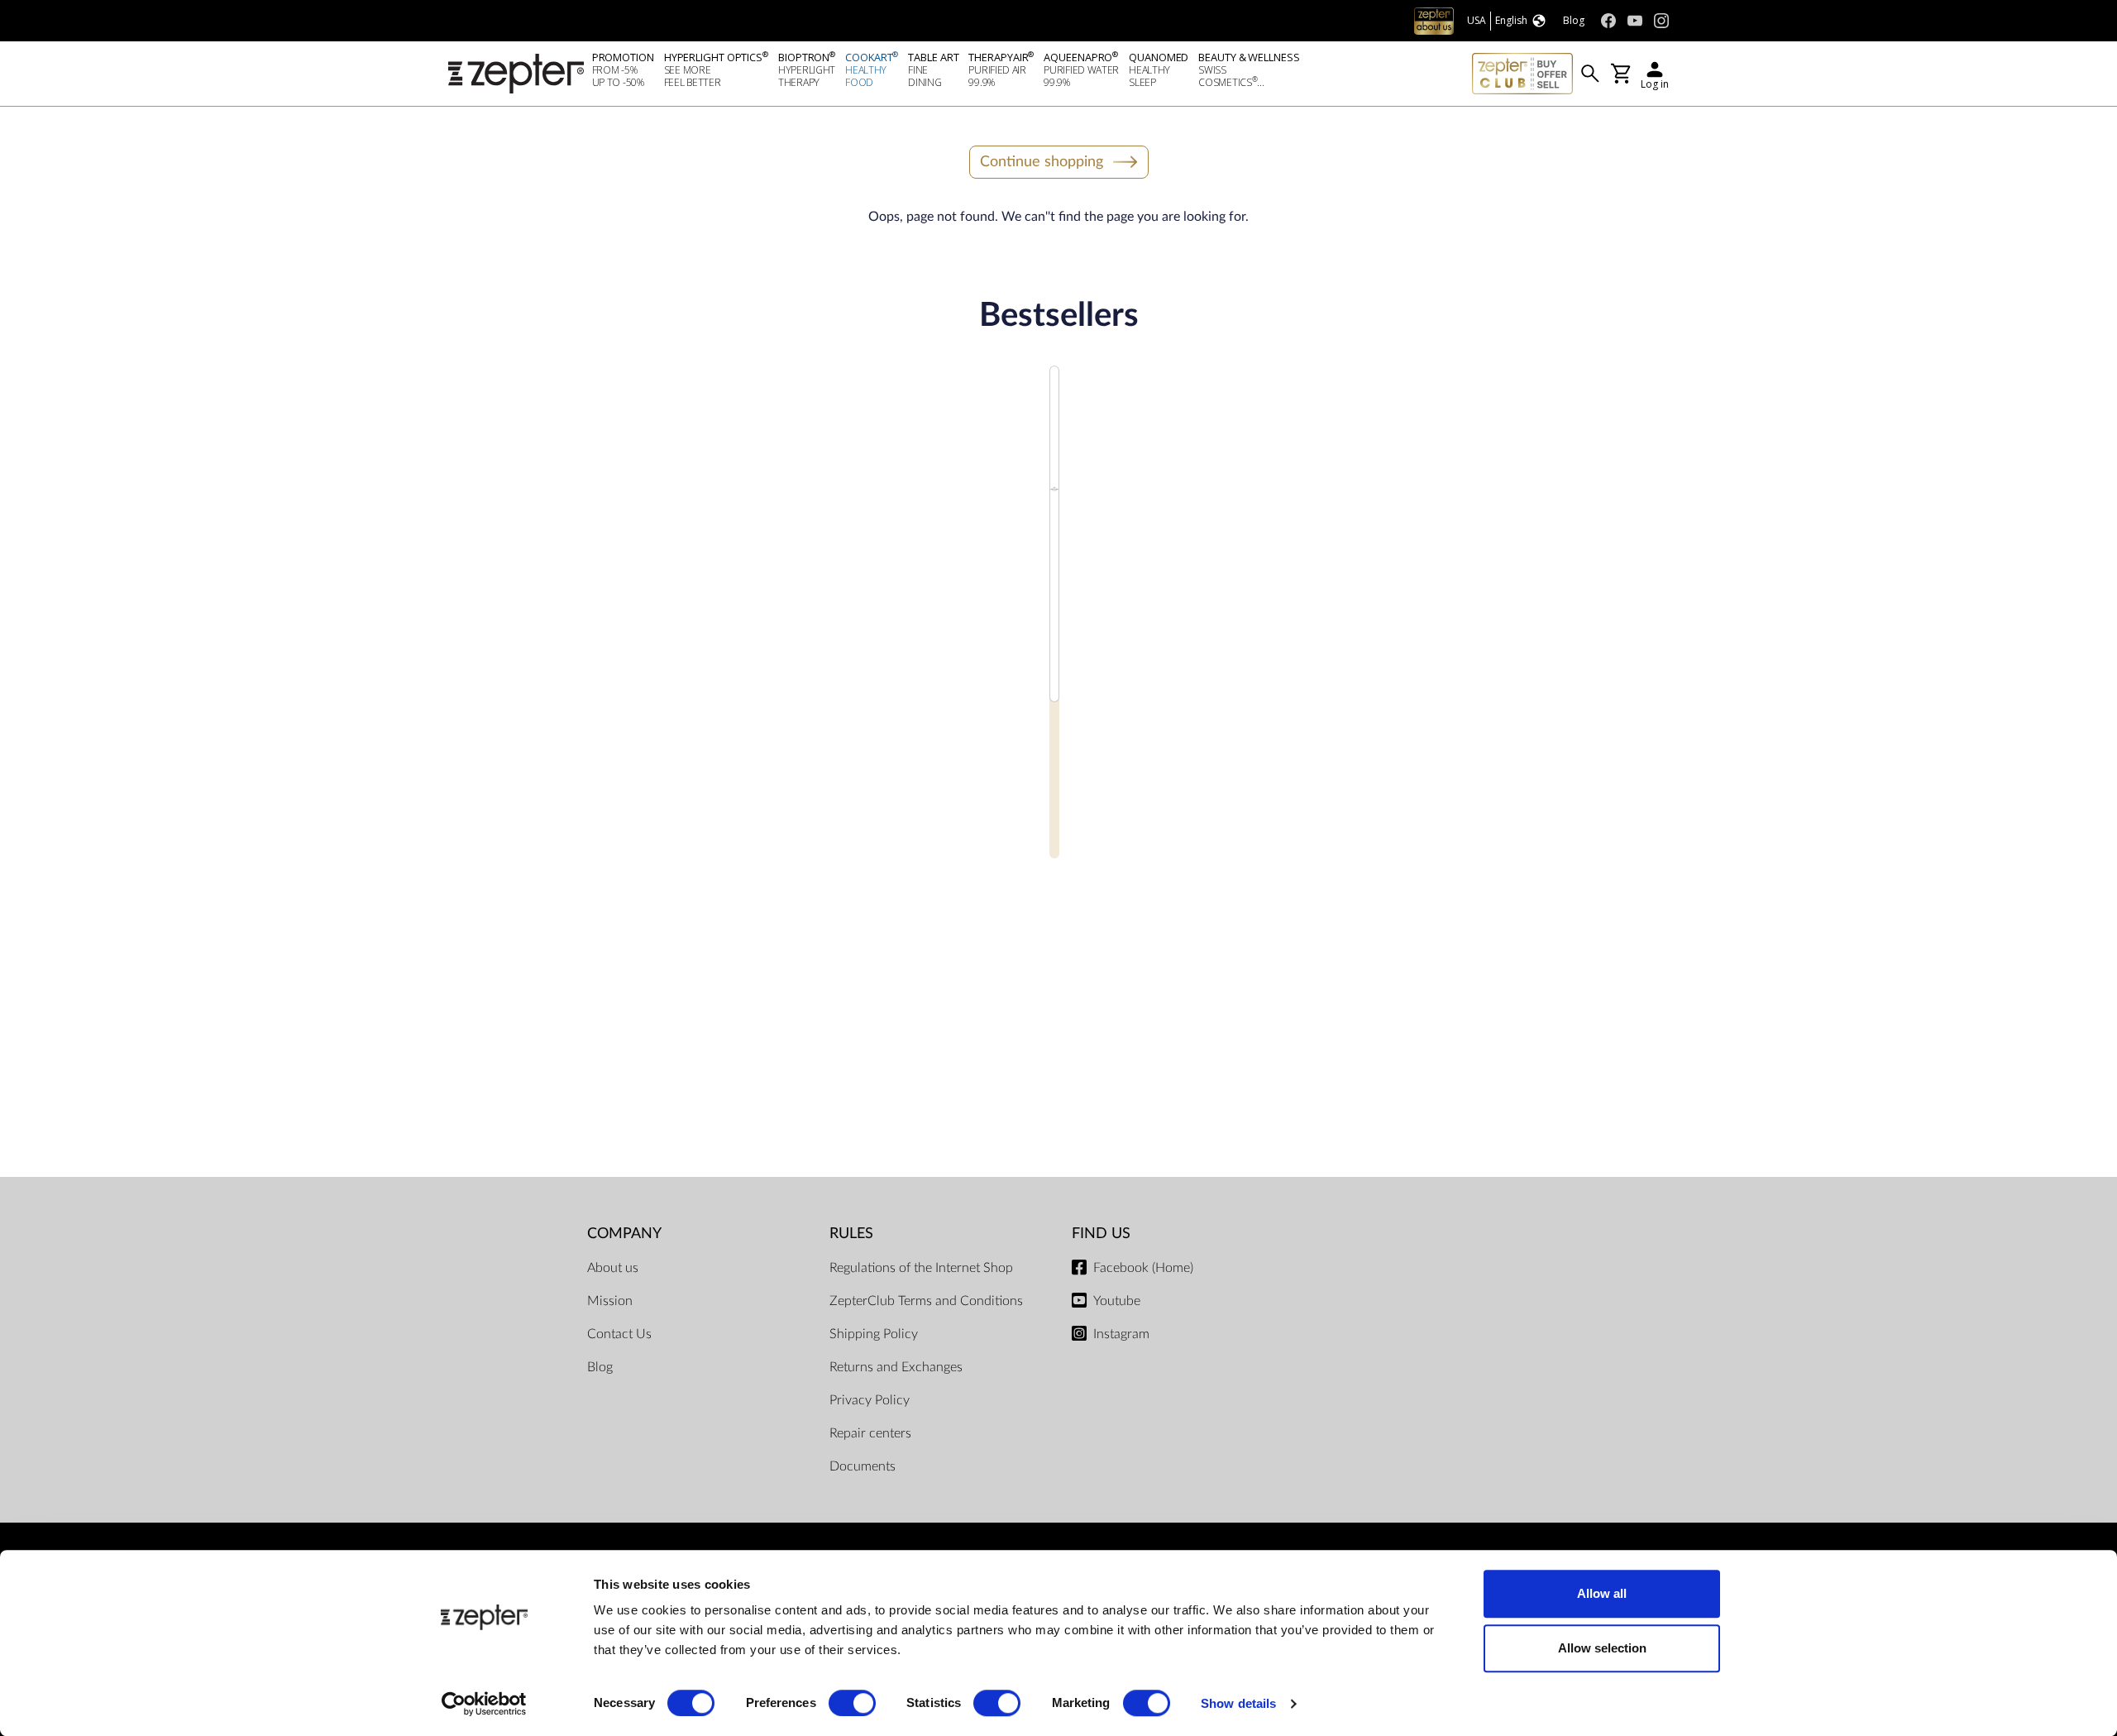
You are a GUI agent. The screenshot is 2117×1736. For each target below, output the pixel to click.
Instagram (1121, 1334)
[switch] (852, 1703)
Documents (863, 1466)
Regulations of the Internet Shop (921, 1268)
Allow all (1602, 1593)
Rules (851, 1234)
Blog (600, 1367)
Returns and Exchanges (896, 1367)
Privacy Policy (870, 1400)
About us (613, 1268)
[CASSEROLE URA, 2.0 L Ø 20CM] (1055, 637)
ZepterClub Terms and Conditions (926, 1301)
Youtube (1117, 1301)
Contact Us (619, 1334)
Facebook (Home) (1143, 1268)
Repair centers (870, 1433)
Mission (610, 1301)
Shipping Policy (874, 1334)
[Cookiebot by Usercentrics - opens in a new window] (484, 1704)
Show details (1238, 1703)
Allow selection (1602, 1648)
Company (624, 1234)
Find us (1101, 1234)
